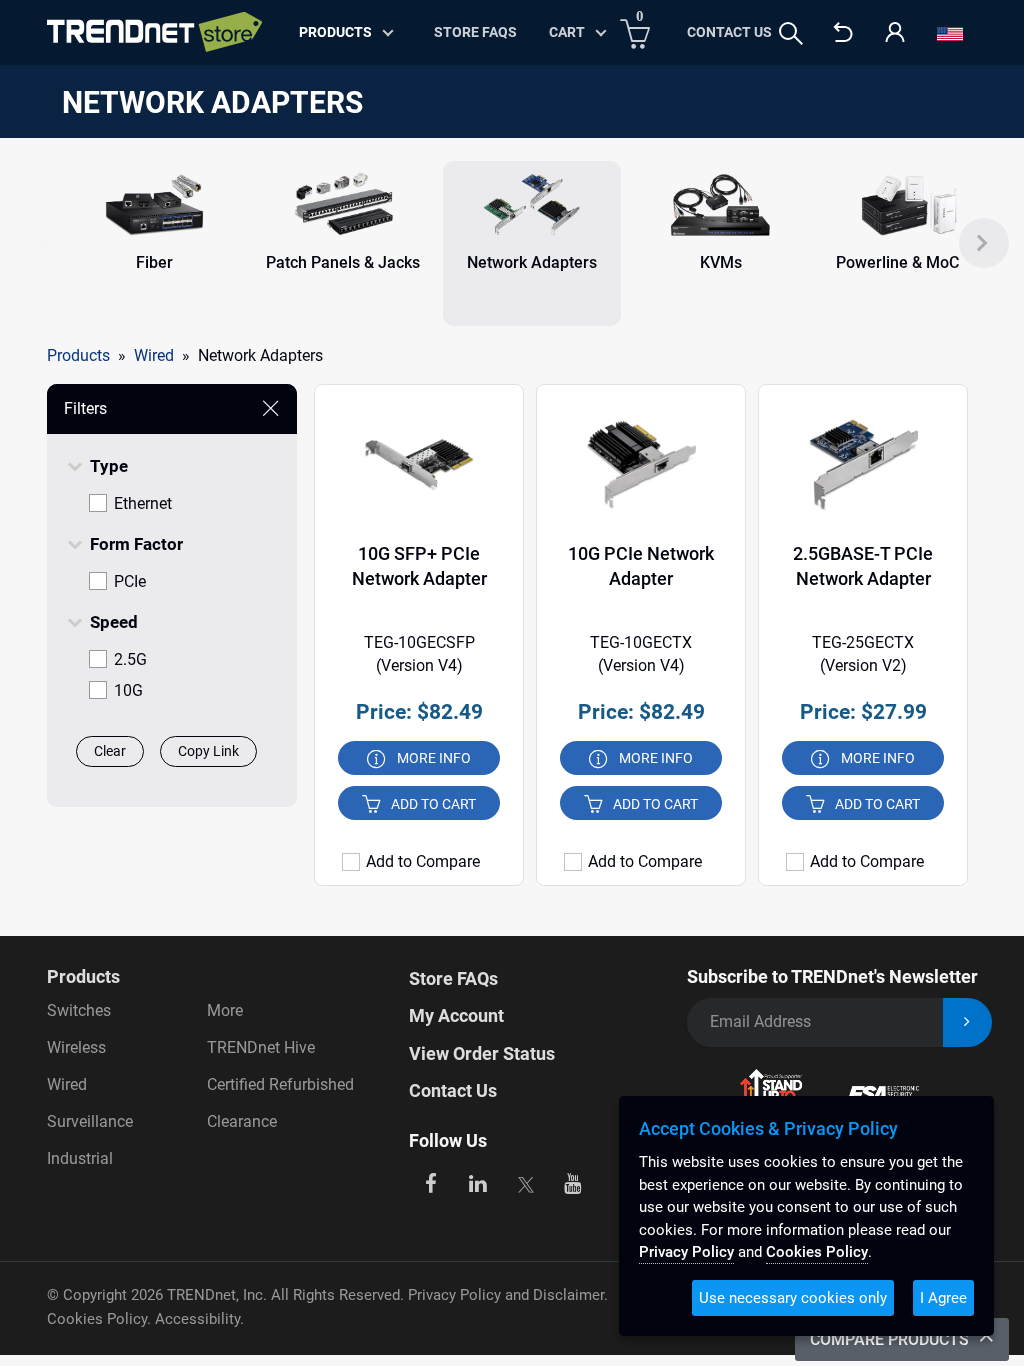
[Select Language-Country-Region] (950, 33)
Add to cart (433, 804)
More (225, 1010)
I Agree (943, 1298)
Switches (79, 1010)
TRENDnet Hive (261, 1047)
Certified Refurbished (280, 1084)
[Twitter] (525, 1182)
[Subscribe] (967, 1022)
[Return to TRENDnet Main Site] (843, 33)
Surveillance (90, 1121)
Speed (114, 622)
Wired (67, 1084)
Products (78, 355)
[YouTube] (573, 1182)
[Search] (791, 33)
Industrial (80, 1158)
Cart (567, 32)
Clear (110, 751)
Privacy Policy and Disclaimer (506, 1295)
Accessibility (197, 1319)
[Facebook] (430, 1182)
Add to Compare (423, 862)
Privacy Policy (686, 1252)
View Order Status (482, 1053)
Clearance (242, 1121)
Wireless (76, 1047)
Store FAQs (475, 32)
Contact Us (729, 32)
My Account (456, 1015)
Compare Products (891, 1339)
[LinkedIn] (478, 1182)
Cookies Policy (97, 1319)
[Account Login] (895, 33)
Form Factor (136, 544)
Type (109, 466)
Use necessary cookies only (793, 1298)
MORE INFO (434, 758)
